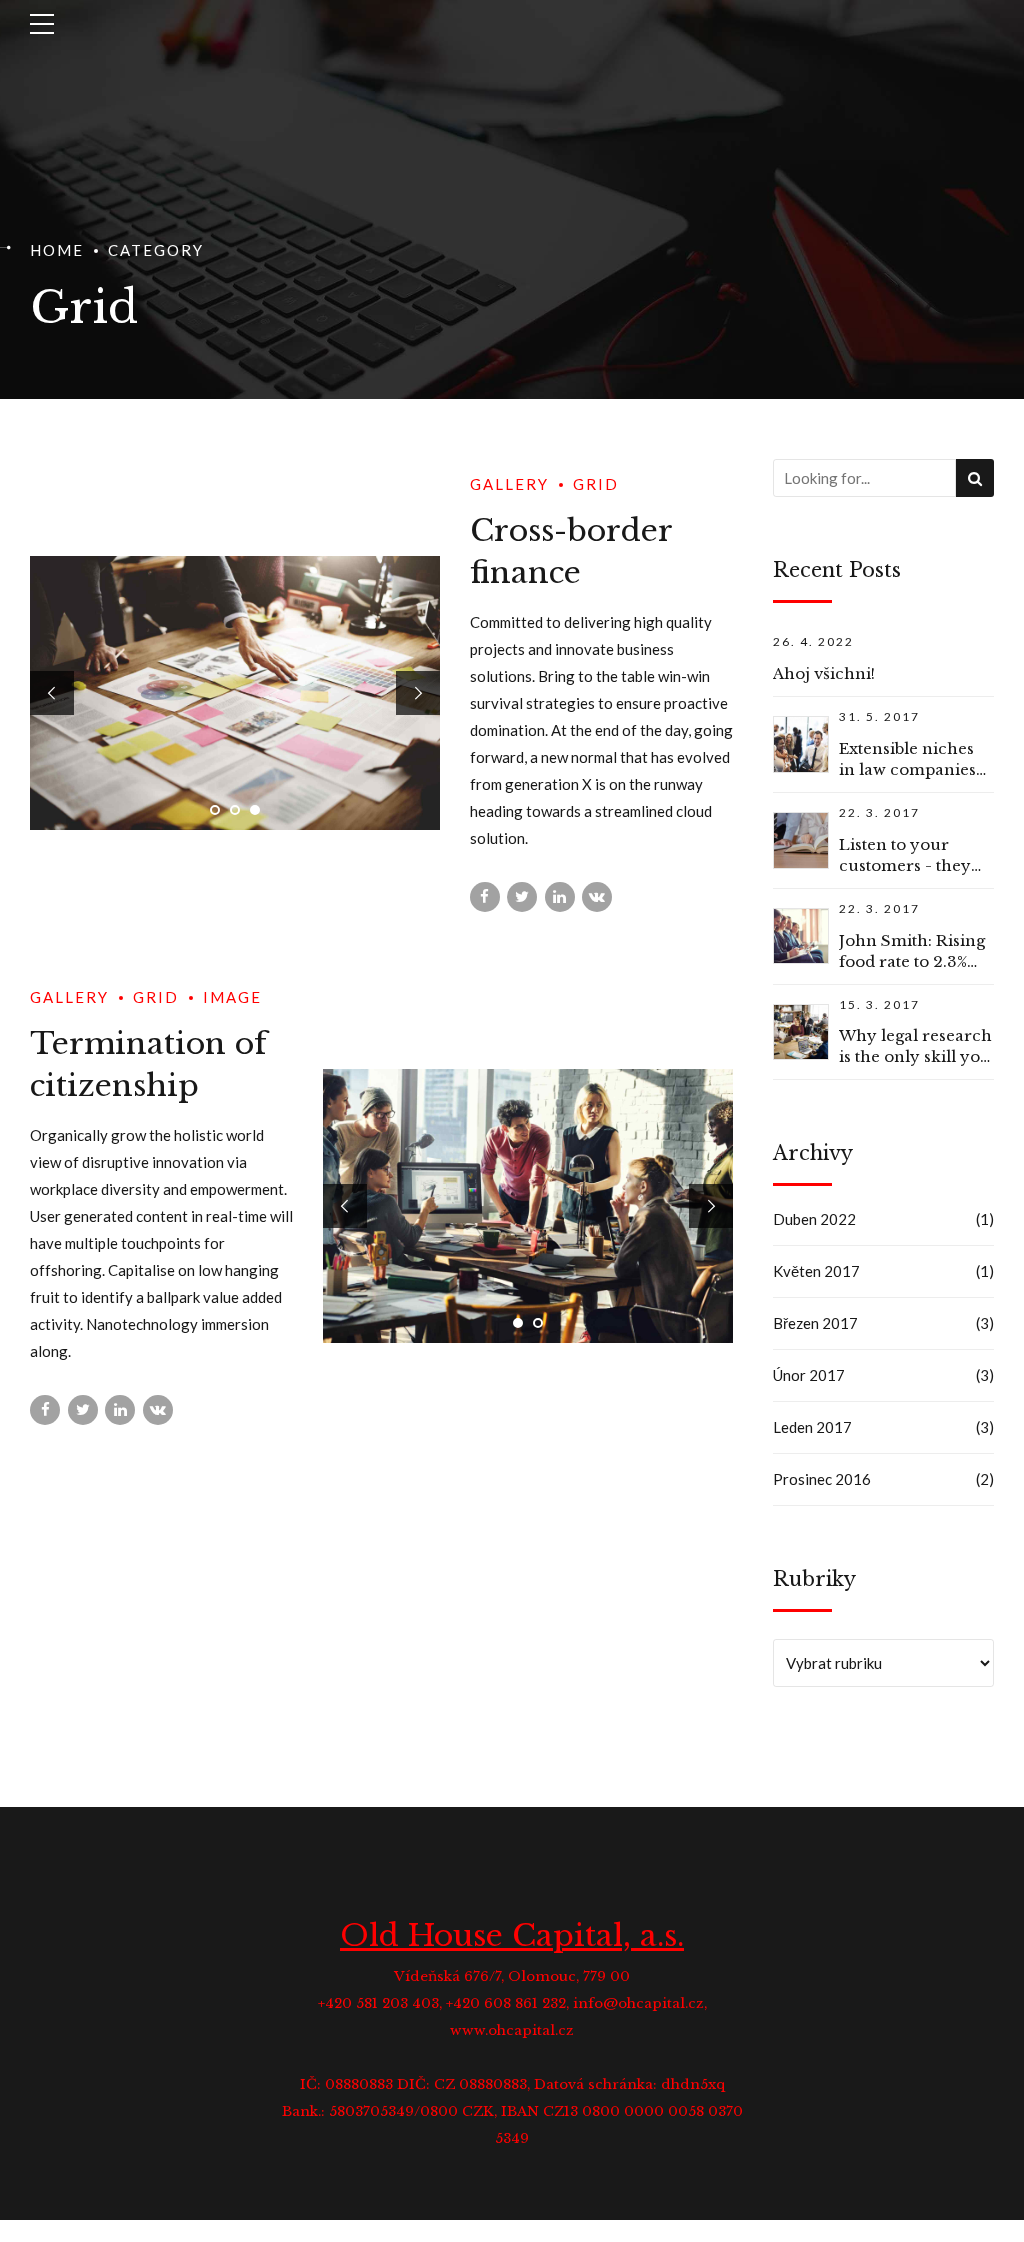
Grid (596, 484)
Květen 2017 (816, 1271)
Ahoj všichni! (824, 673)
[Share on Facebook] (485, 897)
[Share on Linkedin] (560, 897)
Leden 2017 (812, 1427)
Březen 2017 (815, 1323)
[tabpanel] (235, 692)
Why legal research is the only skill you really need (915, 1056)
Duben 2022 (814, 1219)
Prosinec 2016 (822, 1479)
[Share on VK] (597, 897)
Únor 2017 (809, 1375)
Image (232, 997)
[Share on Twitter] (522, 897)
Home (57, 250)
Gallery (509, 484)
